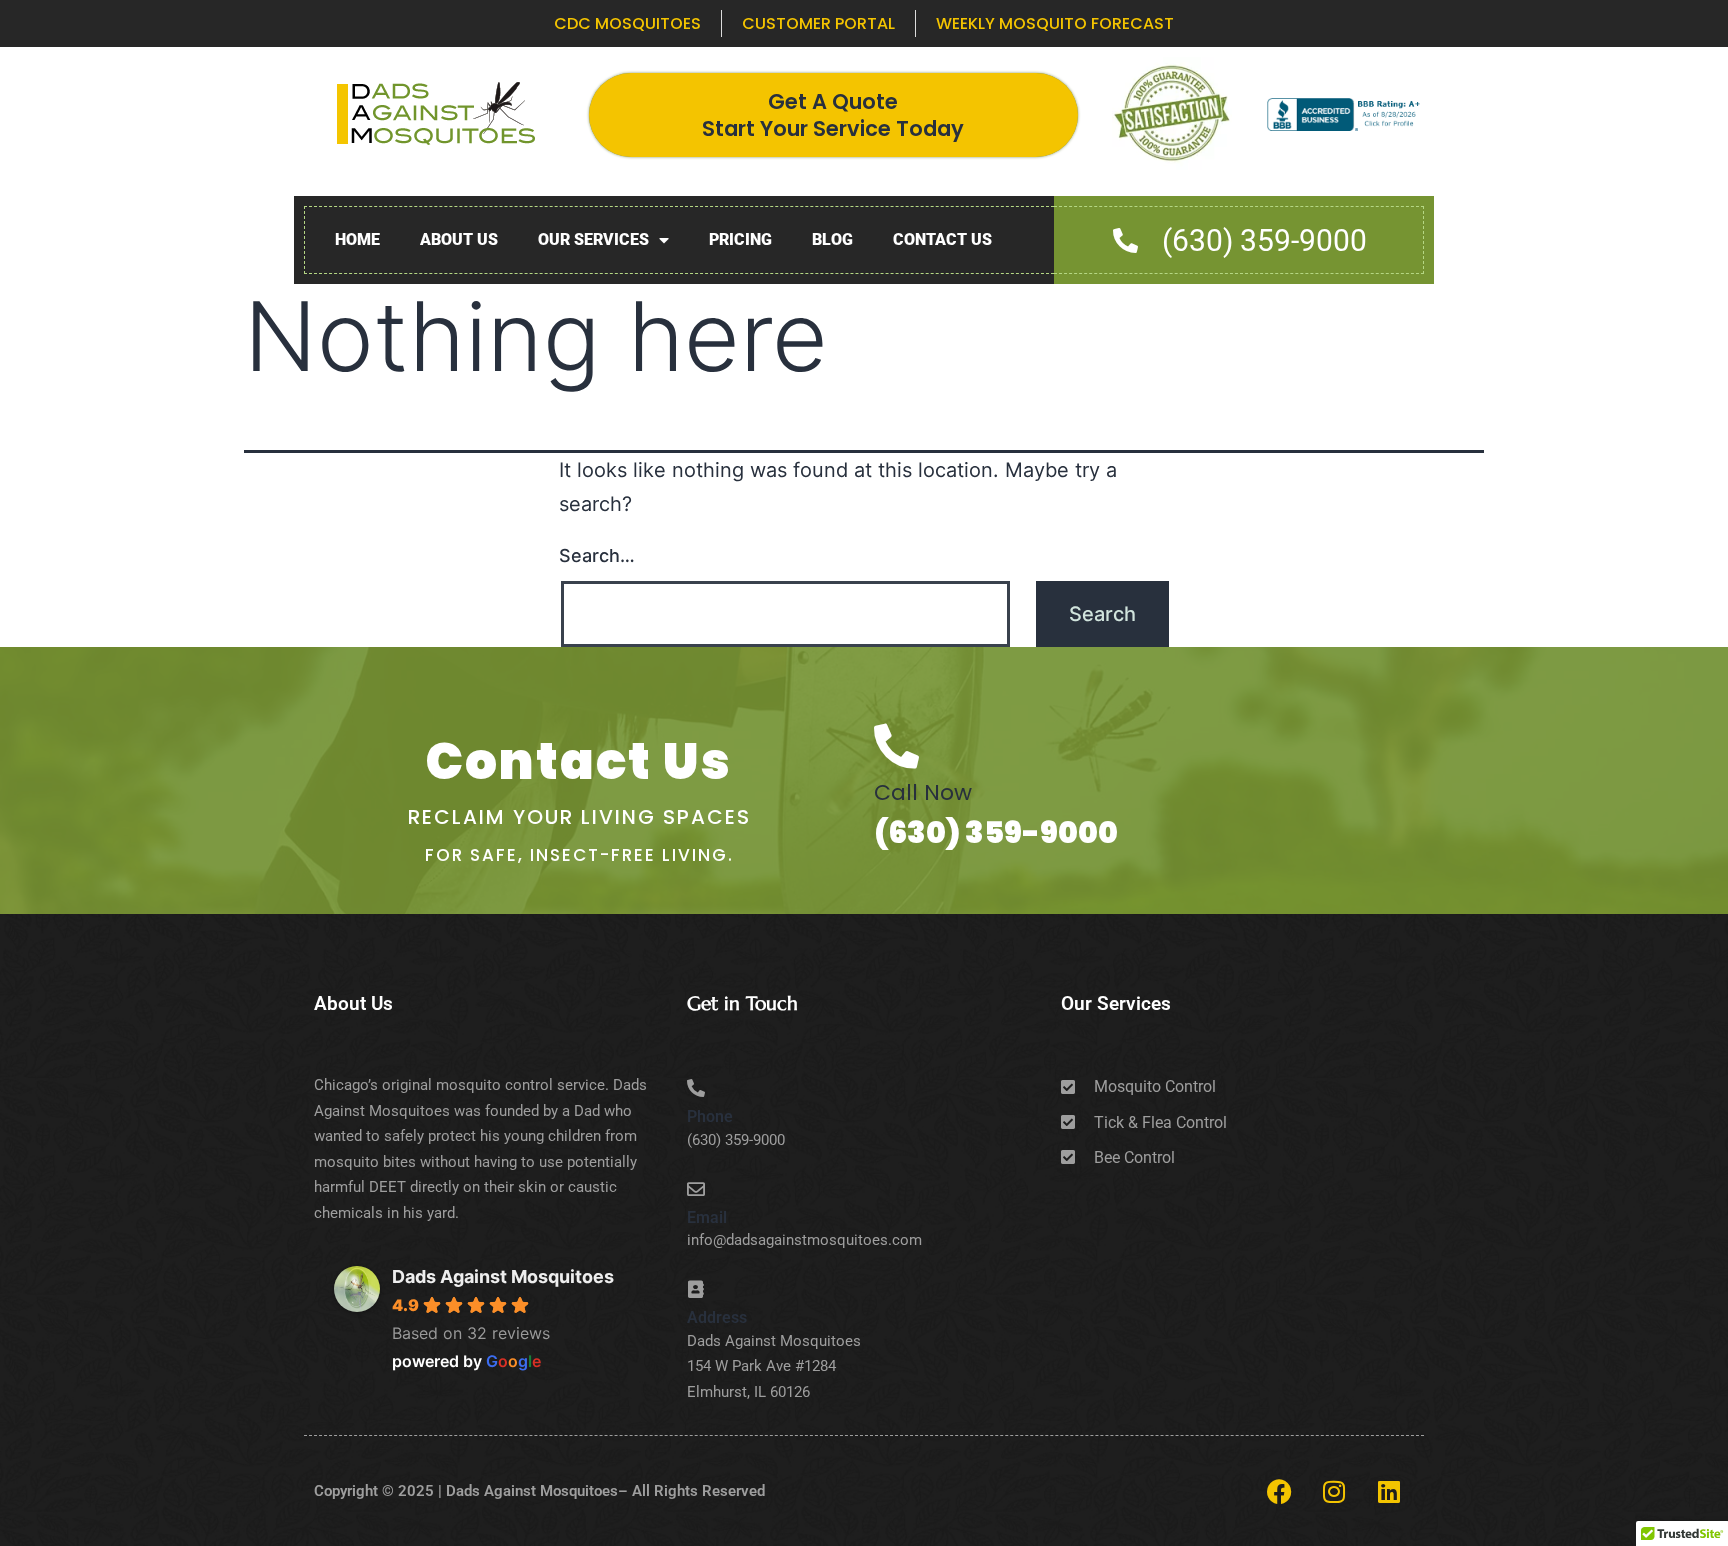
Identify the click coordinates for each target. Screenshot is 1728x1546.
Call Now (923, 792)
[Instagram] (1334, 1491)
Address (717, 1317)
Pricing (740, 239)
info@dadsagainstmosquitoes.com (804, 1240)
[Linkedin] (1389, 1491)
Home (357, 239)
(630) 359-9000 (996, 832)
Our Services (593, 239)
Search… (597, 555)
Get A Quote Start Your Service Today (833, 115)
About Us (459, 239)
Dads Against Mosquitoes (503, 1276)
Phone (710, 1116)
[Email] (696, 1189)
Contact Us (942, 239)
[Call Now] (896, 746)
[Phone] (696, 1088)
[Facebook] (1279, 1491)
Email (707, 1217)
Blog (832, 239)
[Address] (696, 1289)
